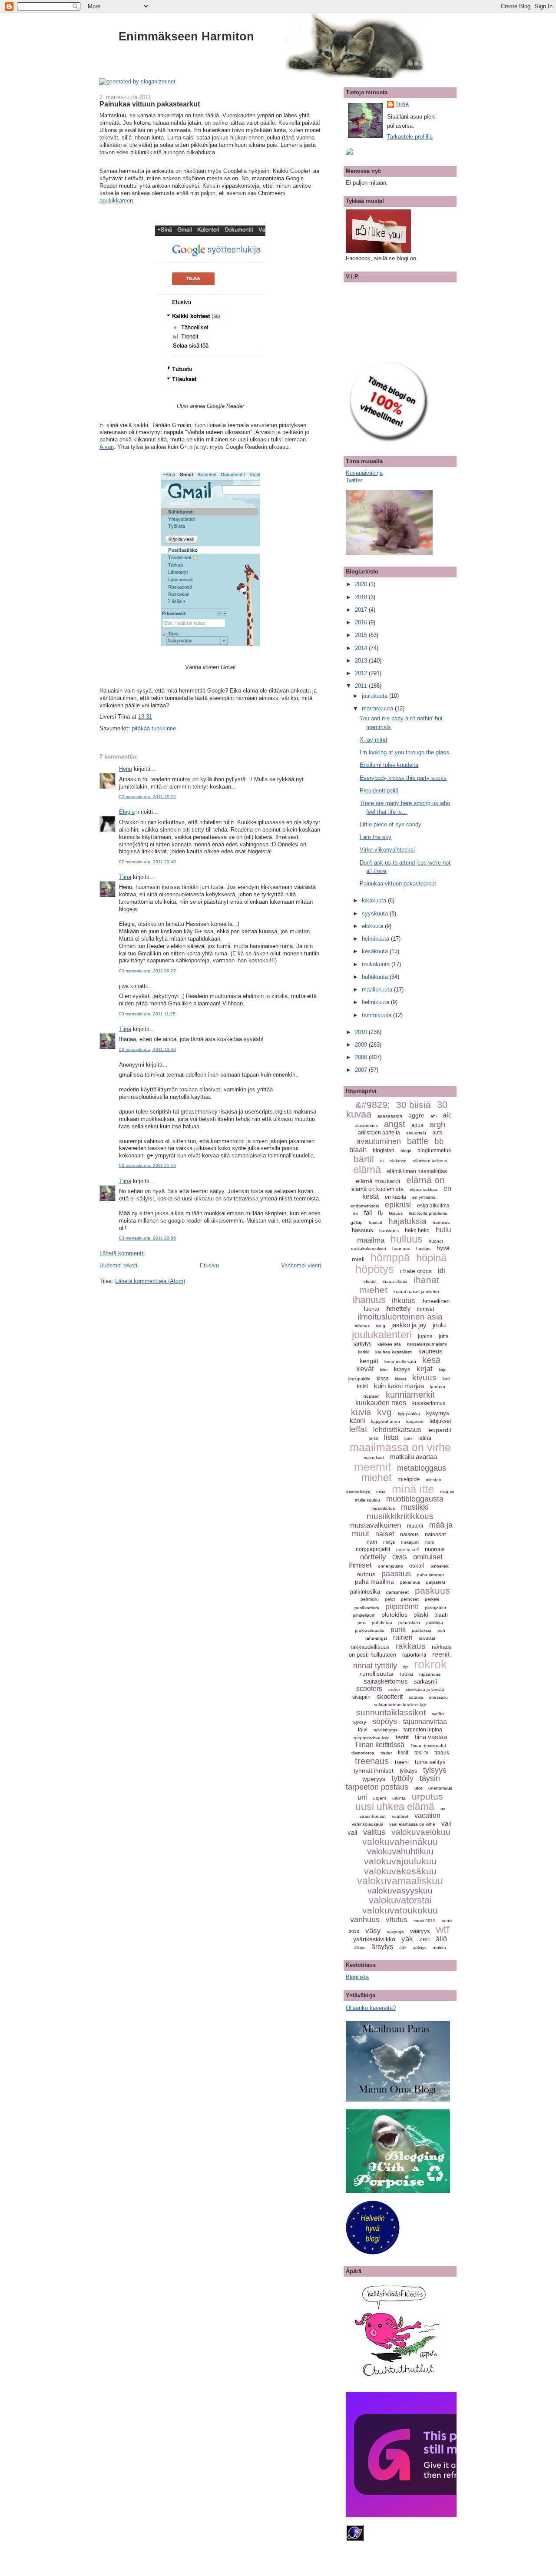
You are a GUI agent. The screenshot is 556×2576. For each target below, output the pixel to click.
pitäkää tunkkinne (154, 728)
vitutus (397, 1920)
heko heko (417, 1230)
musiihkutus (383, 1508)
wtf (443, 1929)
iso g (381, 1326)
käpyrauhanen (386, 1421)
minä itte (413, 1489)
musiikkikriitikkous (400, 1516)
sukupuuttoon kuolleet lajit (400, 1705)
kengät (369, 1361)
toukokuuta (377, 964)
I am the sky (376, 837)
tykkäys (408, 1771)
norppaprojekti (373, 1549)
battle (418, 1141)
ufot (418, 1788)
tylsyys (435, 1770)
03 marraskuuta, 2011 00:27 (147, 971)
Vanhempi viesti (301, 1265)
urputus (427, 1796)
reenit (441, 1654)
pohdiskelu (409, 1623)
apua (417, 1125)
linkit (374, 1438)
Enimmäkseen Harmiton (186, 36)
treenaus (372, 1761)
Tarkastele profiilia (410, 137)
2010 (362, 1032)
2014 (362, 648)
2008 (362, 1057)
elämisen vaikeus (430, 1161)
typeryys (374, 1779)
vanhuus (365, 1920)
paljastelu (436, 1582)
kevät (365, 1369)
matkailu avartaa (414, 1457)
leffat (358, 1429)
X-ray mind (373, 740)
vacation (427, 1815)
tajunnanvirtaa (425, 1722)
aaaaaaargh (390, 1116)
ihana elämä (395, 1281)
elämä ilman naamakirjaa (417, 1171)
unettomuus (440, 1788)
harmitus (441, 1222)
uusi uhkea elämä (395, 1807)
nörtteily (373, 1557)
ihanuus (369, 1300)
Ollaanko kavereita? (371, 2008)
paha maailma (374, 1581)
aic (447, 1115)
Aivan (107, 447)
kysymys (438, 1413)
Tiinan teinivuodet (428, 1746)
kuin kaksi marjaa (399, 1386)
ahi (434, 1116)
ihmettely (398, 1308)
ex (356, 1213)
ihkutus (404, 1301)
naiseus (409, 1535)
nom (430, 1542)
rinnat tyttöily (375, 1666)
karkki (364, 1352)
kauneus (430, 1351)
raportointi (414, 1655)
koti (446, 1379)
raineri (403, 1637)
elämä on (425, 1180)
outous (366, 1574)
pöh (441, 1630)
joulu (439, 1325)
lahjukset (440, 1421)
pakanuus (410, 1582)
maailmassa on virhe (400, 1447)
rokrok (430, 1664)
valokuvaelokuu (421, 1832)
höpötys (375, 1269)
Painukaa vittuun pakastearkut (150, 104)
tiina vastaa (431, 1737)
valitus (374, 1832)
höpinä (431, 1258)
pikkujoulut (435, 1608)
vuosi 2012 (425, 1921)
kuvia (361, 1412)
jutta (444, 1336)
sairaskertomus (386, 1681)
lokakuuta (375, 900)
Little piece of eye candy (391, 824)
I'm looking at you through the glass (404, 752)
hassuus (362, 1230)
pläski (421, 1615)
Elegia (127, 812)
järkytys (362, 1344)
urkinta (399, 1798)
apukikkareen (116, 201)
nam (372, 1542)
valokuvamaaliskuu (400, 1881)
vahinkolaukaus (367, 1824)
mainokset (374, 1457)
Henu (126, 769)
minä (381, 1491)
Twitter (354, 480)
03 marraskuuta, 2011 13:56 (147, 1049)
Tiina (125, 877)
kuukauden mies (381, 1403)
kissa (383, 1379)
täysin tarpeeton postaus (393, 1783)
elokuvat (398, 1161)
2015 (362, 635)
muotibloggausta (415, 1499)
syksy (360, 1722)
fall (368, 1212)
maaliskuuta (378, 990)
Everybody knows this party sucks (403, 778)
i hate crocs (416, 1271)
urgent (380, 1798)
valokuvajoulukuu (400, 1861)
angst (395, 1124)
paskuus (432, 1590)
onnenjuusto (391, 1566)
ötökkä (439, 1948)
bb (439, 1141)
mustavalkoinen (376, 1525)
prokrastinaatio (370, 1630)
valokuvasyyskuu (400, 1891)
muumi (415, 1526)
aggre (416, 1115)
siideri (394, 1689)
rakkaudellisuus (370, 1647)
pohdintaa (382, 1623)
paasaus (396, 1574)
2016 (362, 622)
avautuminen (379, 1141)
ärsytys (382, 1947)
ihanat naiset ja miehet (416, 1291)
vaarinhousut (373, 1816)
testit (402, 1737)
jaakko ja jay (409, 1325)
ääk (403, 1948)
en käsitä (395, 1197)
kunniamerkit (410, 1395)
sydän (438, 1714)
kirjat (425, 1369)
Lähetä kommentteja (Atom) (150, 1281)
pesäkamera (367, 1608)
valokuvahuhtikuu (400, 1851)
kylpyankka (409, 1414)
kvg (384, 1412)
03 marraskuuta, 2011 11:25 (147, 1014)
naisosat (435, 1534)
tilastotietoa (363, 1753)
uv (443, 1809)
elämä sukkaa (424, 1189)
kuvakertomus (429, 1403)
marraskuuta (378, 708)
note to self (407, 1550)
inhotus (362, 1326)
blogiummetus (434, 1150)
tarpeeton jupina (423, 1730)
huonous (401, 1248)
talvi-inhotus (386, 1730)
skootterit (390, 1696)
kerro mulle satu (400, 1361)
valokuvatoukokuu (400, 1910)
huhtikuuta (376, 977)
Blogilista (357, 1977)
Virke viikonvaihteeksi (387, 850)
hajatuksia (407, 1221)
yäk (407, 1939)
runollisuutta (377, 1674)
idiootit (370, 1281)
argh (437, 1124)
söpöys (385, 1721)
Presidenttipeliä (379, 791)
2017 (362, 610)
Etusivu (209, 1265)
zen (424, 1939)
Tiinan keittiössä (379, 1745)
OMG (400, 1557)
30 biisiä (414, 1105)
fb (380, 1213)
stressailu (439, 1697)
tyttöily (402, 1778)
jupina (425, 1336)
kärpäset (415, 1421)
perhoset (410, 1599)
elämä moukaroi (378, 1181)
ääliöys (420, 1948)
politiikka (435, 1623)
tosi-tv (421, 1753)
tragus (442, 1753)
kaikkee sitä (389, 1344)
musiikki (415, 1507)
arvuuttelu (416, 1133)
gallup (357, 1222)
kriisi (362, 1386)
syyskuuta (376, 913)
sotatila (416, 1697)
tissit (403, 1753)
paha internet (430, 1575)
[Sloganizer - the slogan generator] (137, 81)
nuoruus (435, 1549)
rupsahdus (430, 1674)
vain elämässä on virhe (412, 1824)
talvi (363, 1730)
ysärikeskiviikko (374, 1939)
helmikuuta (376, 1002)
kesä (431, 1360)
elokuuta (373, 926)
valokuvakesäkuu (400, 1871)
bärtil (364, 1159)
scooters (369, 1689)
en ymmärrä (424, 1197)
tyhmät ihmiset (374, 1770)
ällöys (360, 1948)
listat (391, 1437)
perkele (432, 1599)
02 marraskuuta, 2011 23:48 (147, 862)
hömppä (390, 1257)
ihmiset (425, 1309)
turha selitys (430, 1762)
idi (442, 1271)
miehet (376, 1478)
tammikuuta (377, 1015)
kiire (384, 1370)
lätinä (425, 1438)
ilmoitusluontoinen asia (400, 1317)
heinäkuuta (376, 939)
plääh (441, 1615)
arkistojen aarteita (379, 1133)
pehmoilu (370, 1599)
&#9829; (373, 1105)
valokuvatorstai (400, 1900)
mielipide (409, 1479)
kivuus (424, 1378)
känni (357, 1421)
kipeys (402, 1369)
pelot (390, 1599)
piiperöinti (402, 1607)
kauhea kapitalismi (394, 1352)
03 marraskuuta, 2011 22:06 (147, 1238)
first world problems (428, 1213)
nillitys (389, 1542)
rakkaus (411, 1646)
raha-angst (376, 1638)
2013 (362, 661)
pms (362, 1623)
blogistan (384, 1150)
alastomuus (366, 1126)
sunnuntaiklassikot (391, 1712)
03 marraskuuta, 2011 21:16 (147, 1165)
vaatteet (400, 1816)
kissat (400, 1379)
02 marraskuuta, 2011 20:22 (147, 797)
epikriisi (398, 1205)
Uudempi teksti (118, 1265)
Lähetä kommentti (122, 1253)
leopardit (439, 1430)
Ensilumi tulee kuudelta (389, 765)
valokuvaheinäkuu (400, 1842)
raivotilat (427, 1638)
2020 (362, 584)
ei (382, 1161)
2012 (362, 673)
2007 (362, 1070)
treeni (402, 1762)
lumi (408, 1438)
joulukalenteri (382, 1334)
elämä (367, 1169)
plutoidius (394, 1615)
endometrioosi (365, 1206)
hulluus (407, 1239)
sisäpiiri (361, 1697)
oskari (417, 1566)
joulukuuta (376, 696)
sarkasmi (425, 1682)
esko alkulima (433, 1206)
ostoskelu (440, 1566)
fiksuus (396, 1213)
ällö (441, 1939)
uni (362, 1797)
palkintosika (365, 1592)
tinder (386, 1753)
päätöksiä (422, 1630)
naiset (385, 1534)
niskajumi (410, 1542)
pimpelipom (364, 1615)
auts (437, 1133)
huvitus (423, 1248)
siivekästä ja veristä (425, 1689)
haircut (376, 1222)
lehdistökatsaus (397, 1430)
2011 (362, 686)
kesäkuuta (376, 951)
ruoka (406, 1674)
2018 (362, 597)
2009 (362, 1045)
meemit (372, 1467)
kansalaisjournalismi (427, 1344)
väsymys (395, 1931)
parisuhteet (397, 1592)
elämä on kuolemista (377, 1189)
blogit (406, 1151)
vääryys (420, 1931)
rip (405, 1667)
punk (398, 1629)
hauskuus (389, 1231)
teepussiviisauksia (372, 1738)
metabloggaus (422, 1468)
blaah (358, 1150)
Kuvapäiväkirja (364, 473)
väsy (373, 1931)
